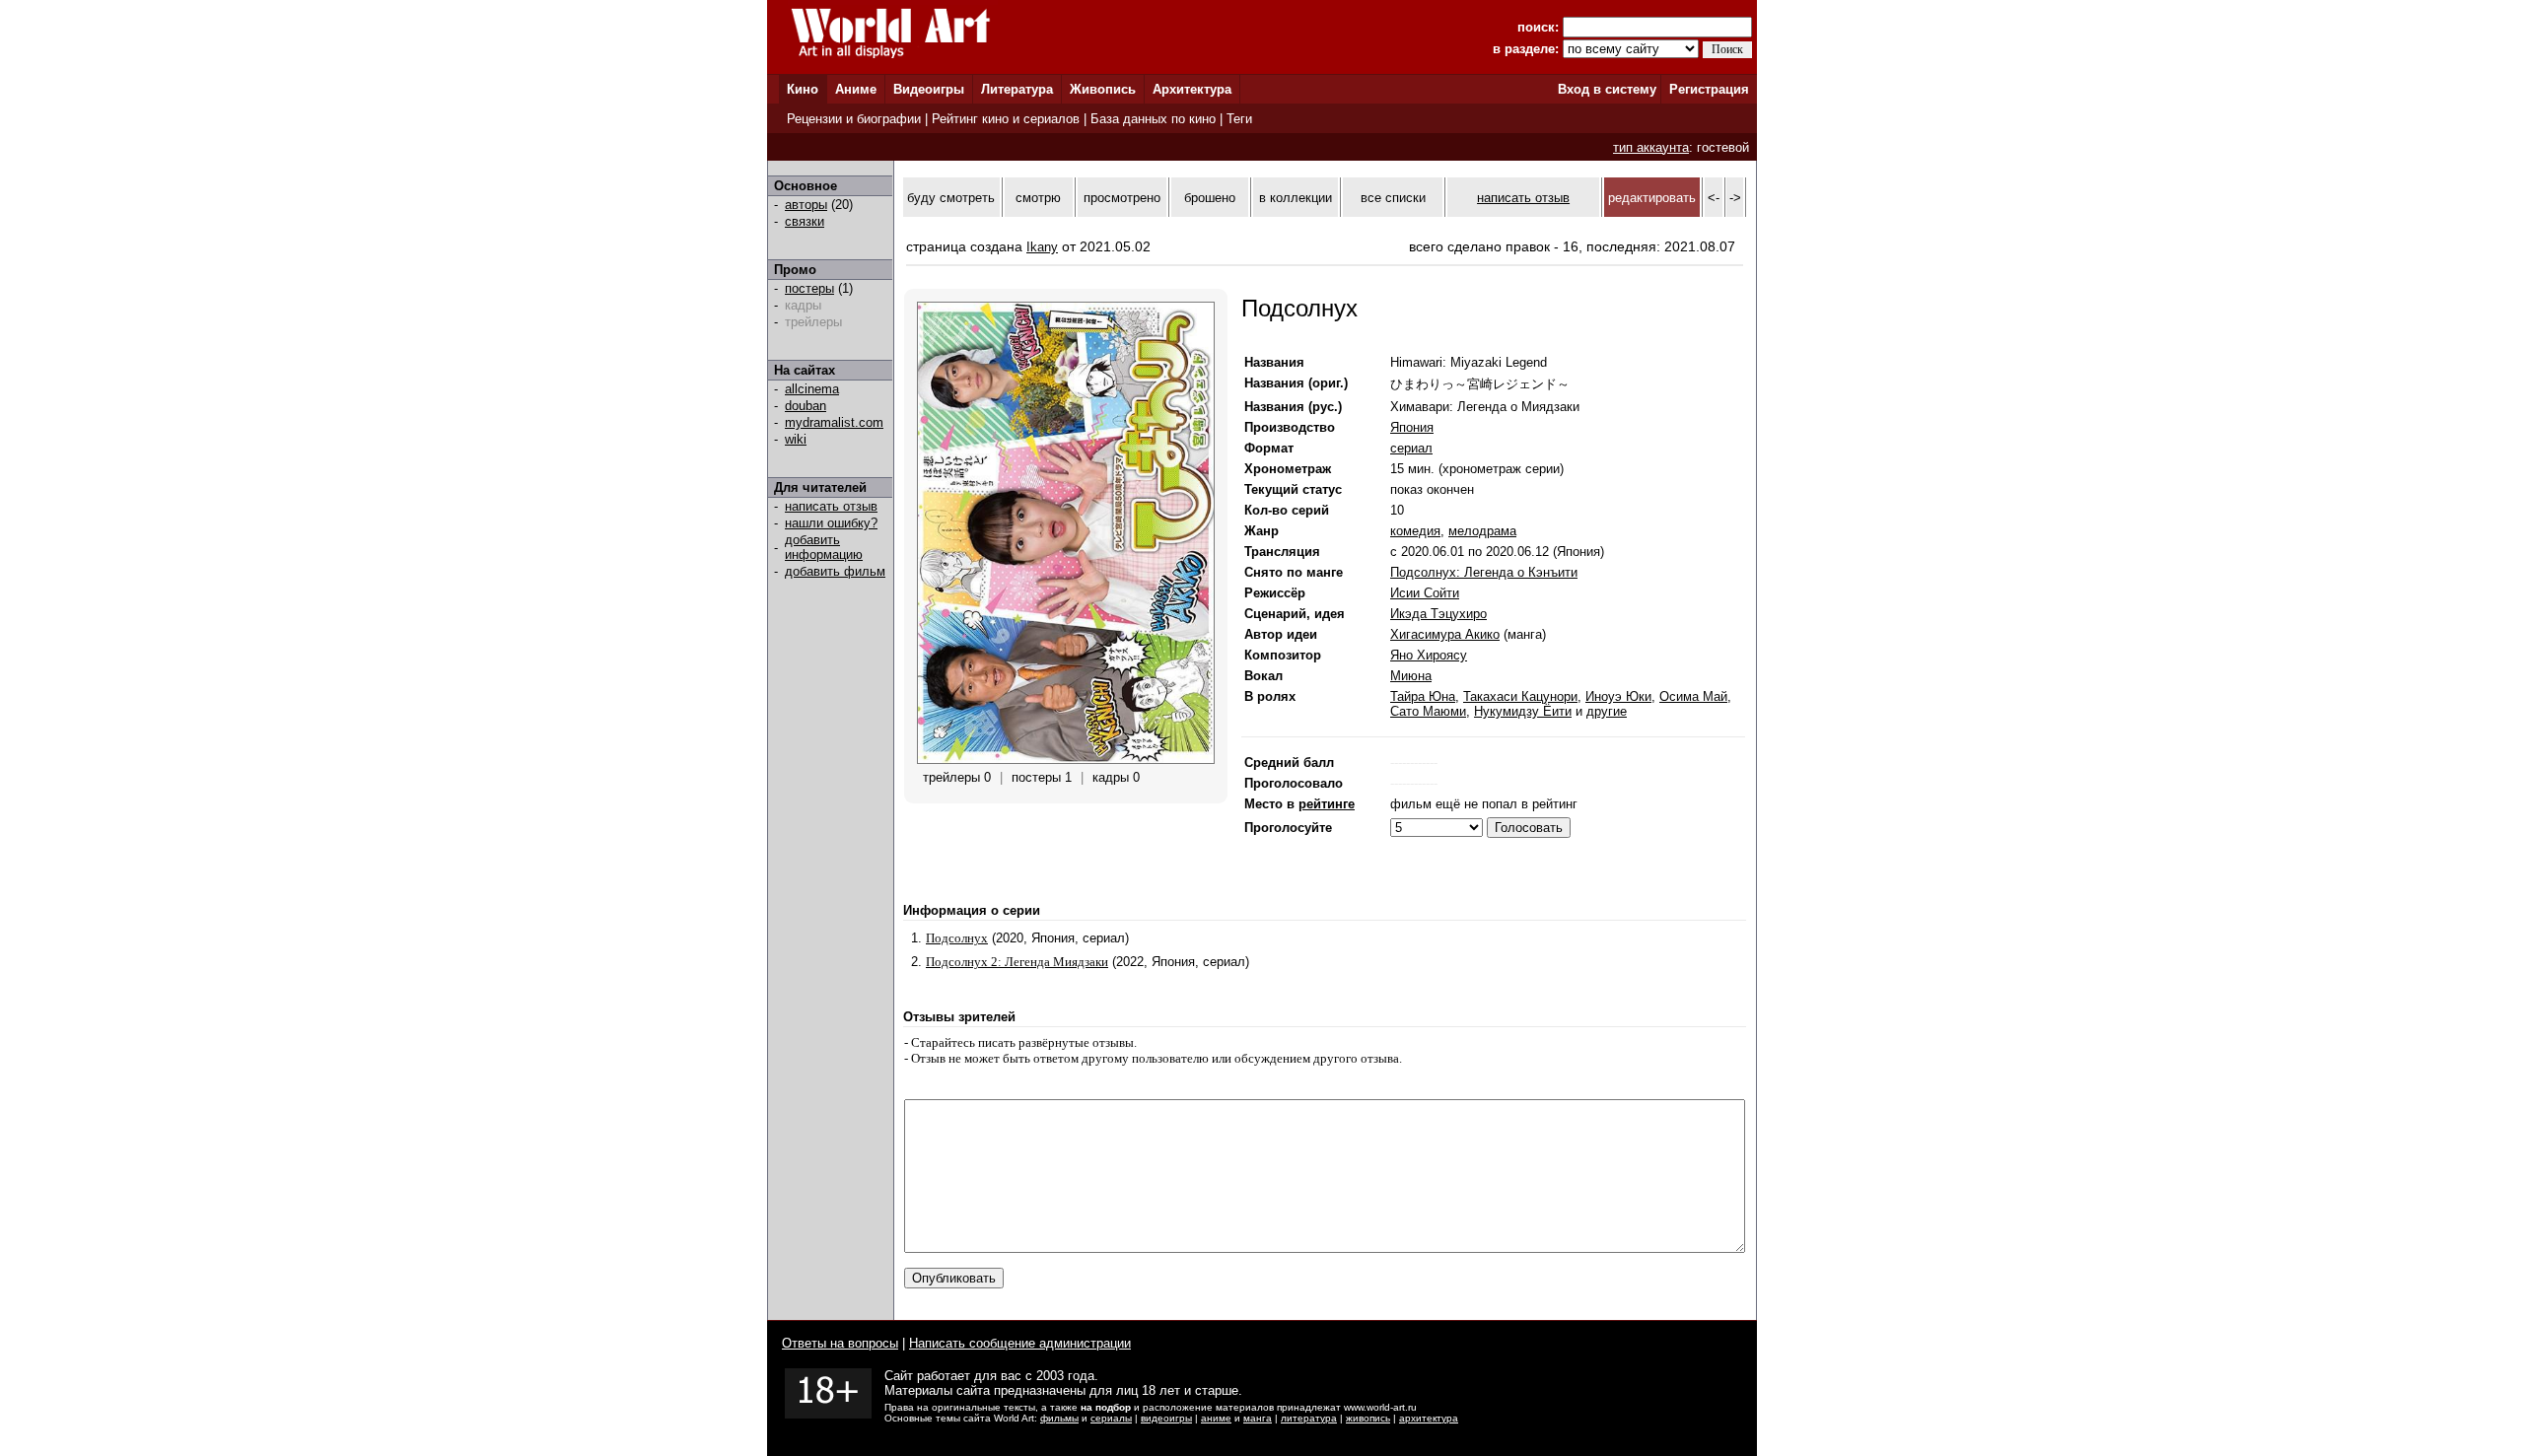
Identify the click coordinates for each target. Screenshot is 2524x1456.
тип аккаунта (1651, 147)
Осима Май (1693, 696)
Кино (803, 89)
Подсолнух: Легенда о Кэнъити (1484, 572)
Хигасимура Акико (1445, 634)
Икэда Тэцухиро (1438, 614)
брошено (1210, 198)
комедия (1415, 531)
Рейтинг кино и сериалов (1006, 119)
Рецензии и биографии (854, 119)
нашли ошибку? (831, 523)
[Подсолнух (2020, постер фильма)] (1066, 760)
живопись (1368, 1418)
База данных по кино (1153, 119)
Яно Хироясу (1429, 655)
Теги (1239, 119)
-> (1735, 198)
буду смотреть (951, 198)
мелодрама (1482, 531)
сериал (1411, 448)
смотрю (1038, 198)
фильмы (1059, 1418)
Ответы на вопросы (840, 1343)
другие (1607, 711)
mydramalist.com (834, 422)
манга (1258, 1418)
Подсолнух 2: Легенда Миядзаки (1017, 962)
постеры (809, 288)
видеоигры (1166, 1418)
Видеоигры (929, 89)
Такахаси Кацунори (1520, 696)
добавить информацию (824, 547)
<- (1714, 198)
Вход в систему (1607, 89)
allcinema (812, 389)
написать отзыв (831, 506)
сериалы (1111, 1418)
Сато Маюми (1428, 711)
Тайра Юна (1423, 696)
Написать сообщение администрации (1020, 1343)
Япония (1412, 427)
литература (1309, 1418)
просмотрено (1122, 198)
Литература (1017, 89)
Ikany (1042, 247)
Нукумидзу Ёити (1523, 711)
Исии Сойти (1425, 593)
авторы (806, 205)
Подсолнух (957, 938)
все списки (1393, 198)
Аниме (856, 89)
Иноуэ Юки (1618, 696)
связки (805, 221)
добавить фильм (835, 571)
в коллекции (1296, 198)
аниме (1216, 1418)
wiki (796, 439)
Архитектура (1192, 89)
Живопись (1103, 89)
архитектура (1429, 1418)
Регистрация (1709, 89)
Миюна (1411, 676)
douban (806, 406)
